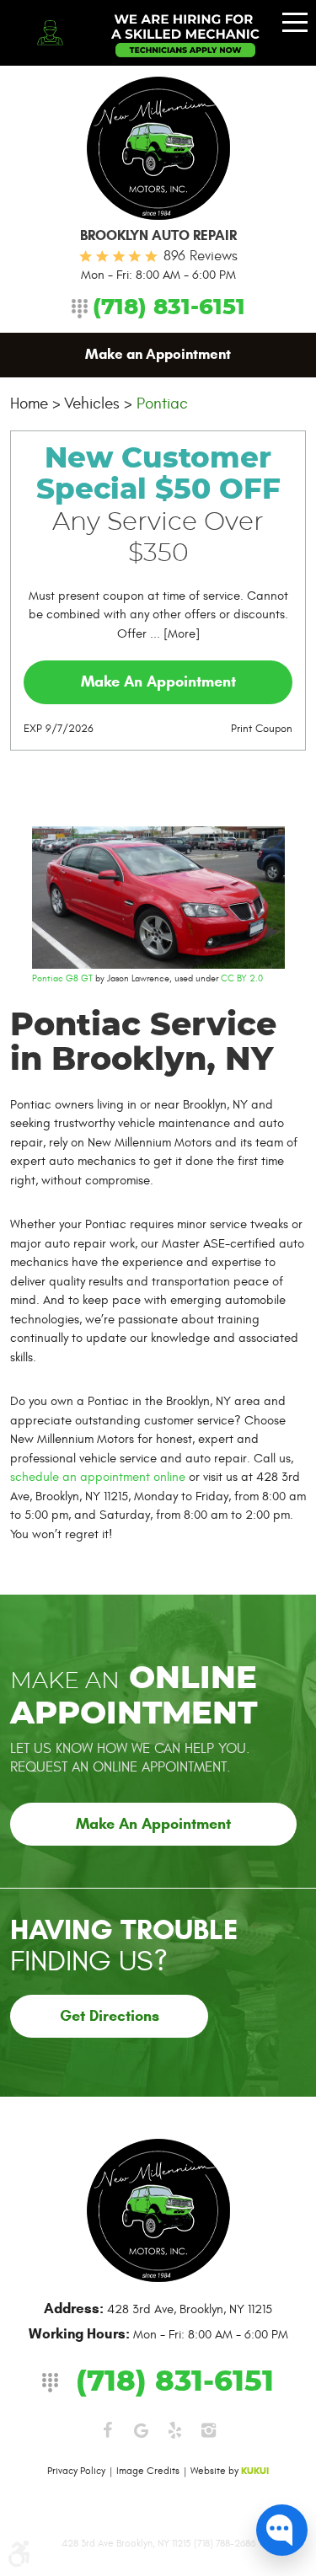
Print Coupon (262, 729)
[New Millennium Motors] (158, 148)
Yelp (175, 2430)
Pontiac (162, 404)
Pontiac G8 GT (62, 978)
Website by (230, 2471)
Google (142, 2430)
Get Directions (110, 2016)
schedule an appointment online (98, 1477)
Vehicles (92, 404)
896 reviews (201, 256)
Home (29, 404)
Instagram (209, 2430)
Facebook (108, 2430)
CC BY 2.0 (242, 978)
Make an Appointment (158, 354)
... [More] (173, 634)
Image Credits (148, 2471)
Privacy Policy (76, 2471)
